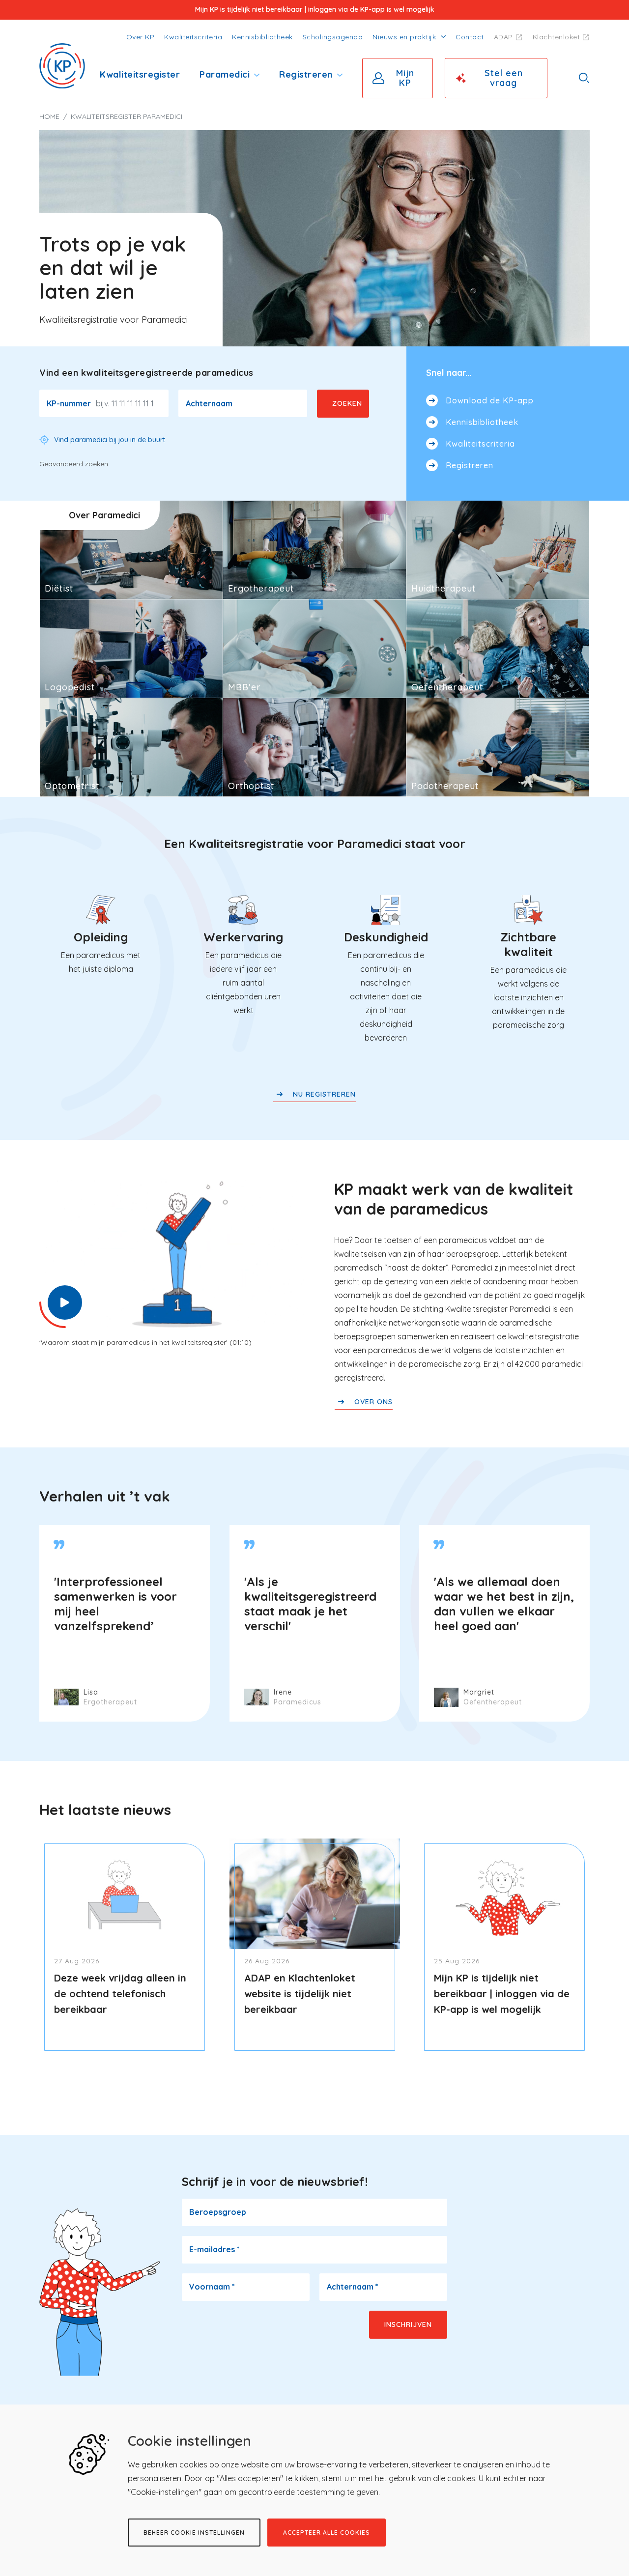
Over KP (141, 37)
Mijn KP (405, 78)
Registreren (306, 74)
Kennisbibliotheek (262, 37)
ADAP (503, 37)
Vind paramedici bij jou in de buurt (110, 440)
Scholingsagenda (333, 37)
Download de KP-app (490, 400)
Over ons (373, 1402)
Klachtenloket (557, 37)
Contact (470, 37)
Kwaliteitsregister (140, 74)
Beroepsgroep (218, 2212)
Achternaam (209, 403)
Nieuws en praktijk (404, 37)
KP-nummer (69, 403)
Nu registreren (324, 1094)
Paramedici (225, 74)
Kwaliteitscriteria (193, 37)
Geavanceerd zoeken (74, 464)
